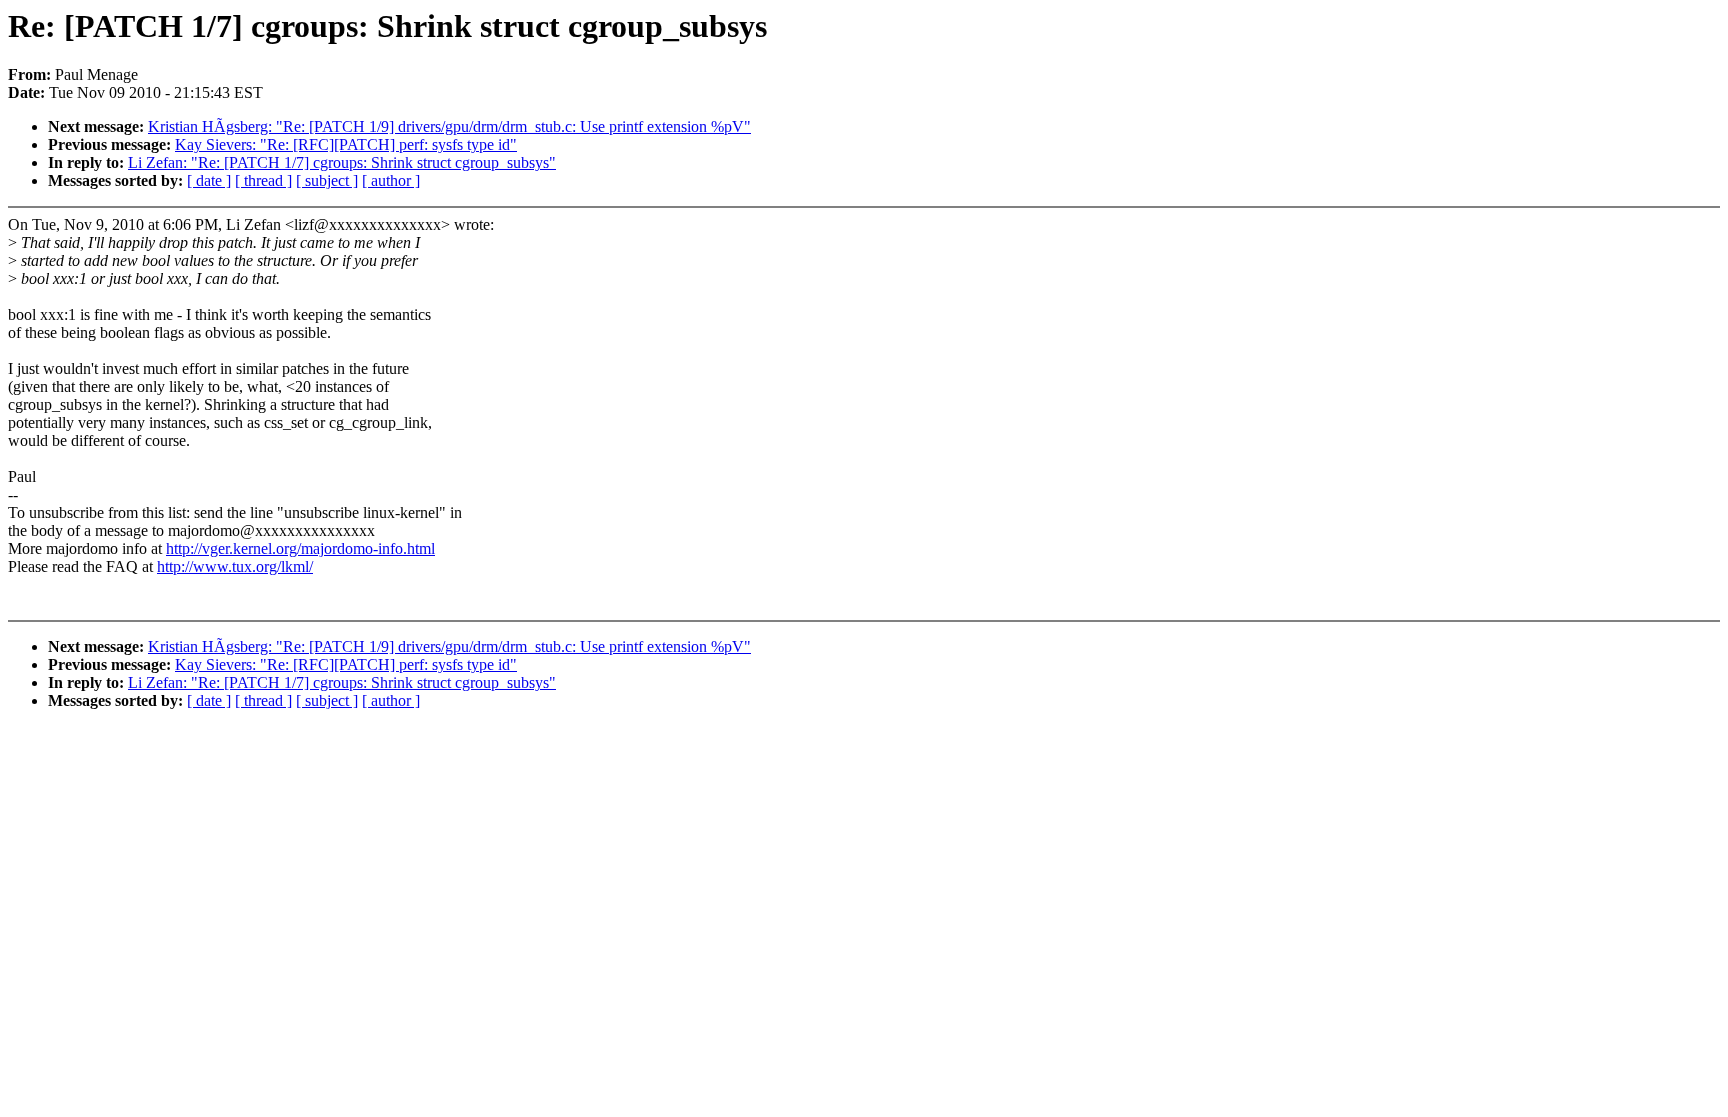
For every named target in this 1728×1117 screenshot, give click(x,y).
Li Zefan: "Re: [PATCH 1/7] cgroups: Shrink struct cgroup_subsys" (342, 162)
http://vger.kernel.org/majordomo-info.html (300, 548)
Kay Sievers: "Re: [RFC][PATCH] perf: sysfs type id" (346, 144)
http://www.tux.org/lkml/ (235, 566)
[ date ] (209, 180)
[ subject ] (327, 180)
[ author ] (391, 180)
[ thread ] (263, 180)
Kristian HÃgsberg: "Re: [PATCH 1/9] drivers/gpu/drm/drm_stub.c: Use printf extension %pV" (449, 126)
